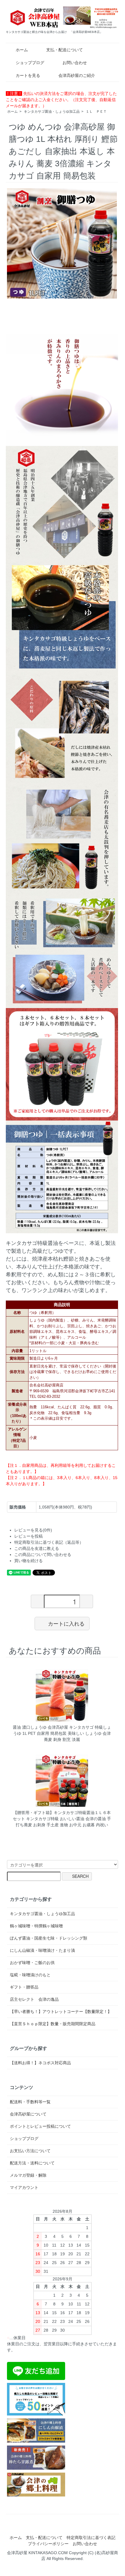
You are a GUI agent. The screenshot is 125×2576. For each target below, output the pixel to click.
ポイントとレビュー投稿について (40, 2126)
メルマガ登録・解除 (28, 2175)
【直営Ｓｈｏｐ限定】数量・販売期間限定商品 (53, 2024)
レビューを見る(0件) (33, 1530)
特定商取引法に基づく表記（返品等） (49, 1542)
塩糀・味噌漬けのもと (30, 1975)
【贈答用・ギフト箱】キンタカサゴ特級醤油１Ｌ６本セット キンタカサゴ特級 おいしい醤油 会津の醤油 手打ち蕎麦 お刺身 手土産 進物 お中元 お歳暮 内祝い (62, 1819)
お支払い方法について (30, 2151)
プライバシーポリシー (48, 2544)
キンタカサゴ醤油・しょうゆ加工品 (52, 112)
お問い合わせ (75, 63)
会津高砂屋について (28, 2114)
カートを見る (28, 75)
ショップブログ (30, 63)
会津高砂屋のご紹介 (77, 75)
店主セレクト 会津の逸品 (34, 1999)
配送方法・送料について (32, 2163)
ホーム (22, 50)
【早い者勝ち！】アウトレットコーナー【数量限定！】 (61, 2012)
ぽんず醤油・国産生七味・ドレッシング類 (49, 1938)
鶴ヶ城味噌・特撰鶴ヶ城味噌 (36, 1926)
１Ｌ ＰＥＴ (96, 112)
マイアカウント (24, 2187)
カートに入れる (66, 1623)
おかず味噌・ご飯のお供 (32, 1963)
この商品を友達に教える (37, 1548)
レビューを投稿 (28, 1536)
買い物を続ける (28, 1561)
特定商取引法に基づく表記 (91, 2538)
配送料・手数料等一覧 (30, 2102)
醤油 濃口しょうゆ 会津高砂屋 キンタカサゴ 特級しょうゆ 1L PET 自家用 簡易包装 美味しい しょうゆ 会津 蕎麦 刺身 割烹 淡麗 (62, 1733)
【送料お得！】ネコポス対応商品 (40, 2063)
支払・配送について (65, 50)
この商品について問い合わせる (43, 1555)
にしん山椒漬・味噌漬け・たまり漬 (42, 1950)
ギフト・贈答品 (24, 1987)
